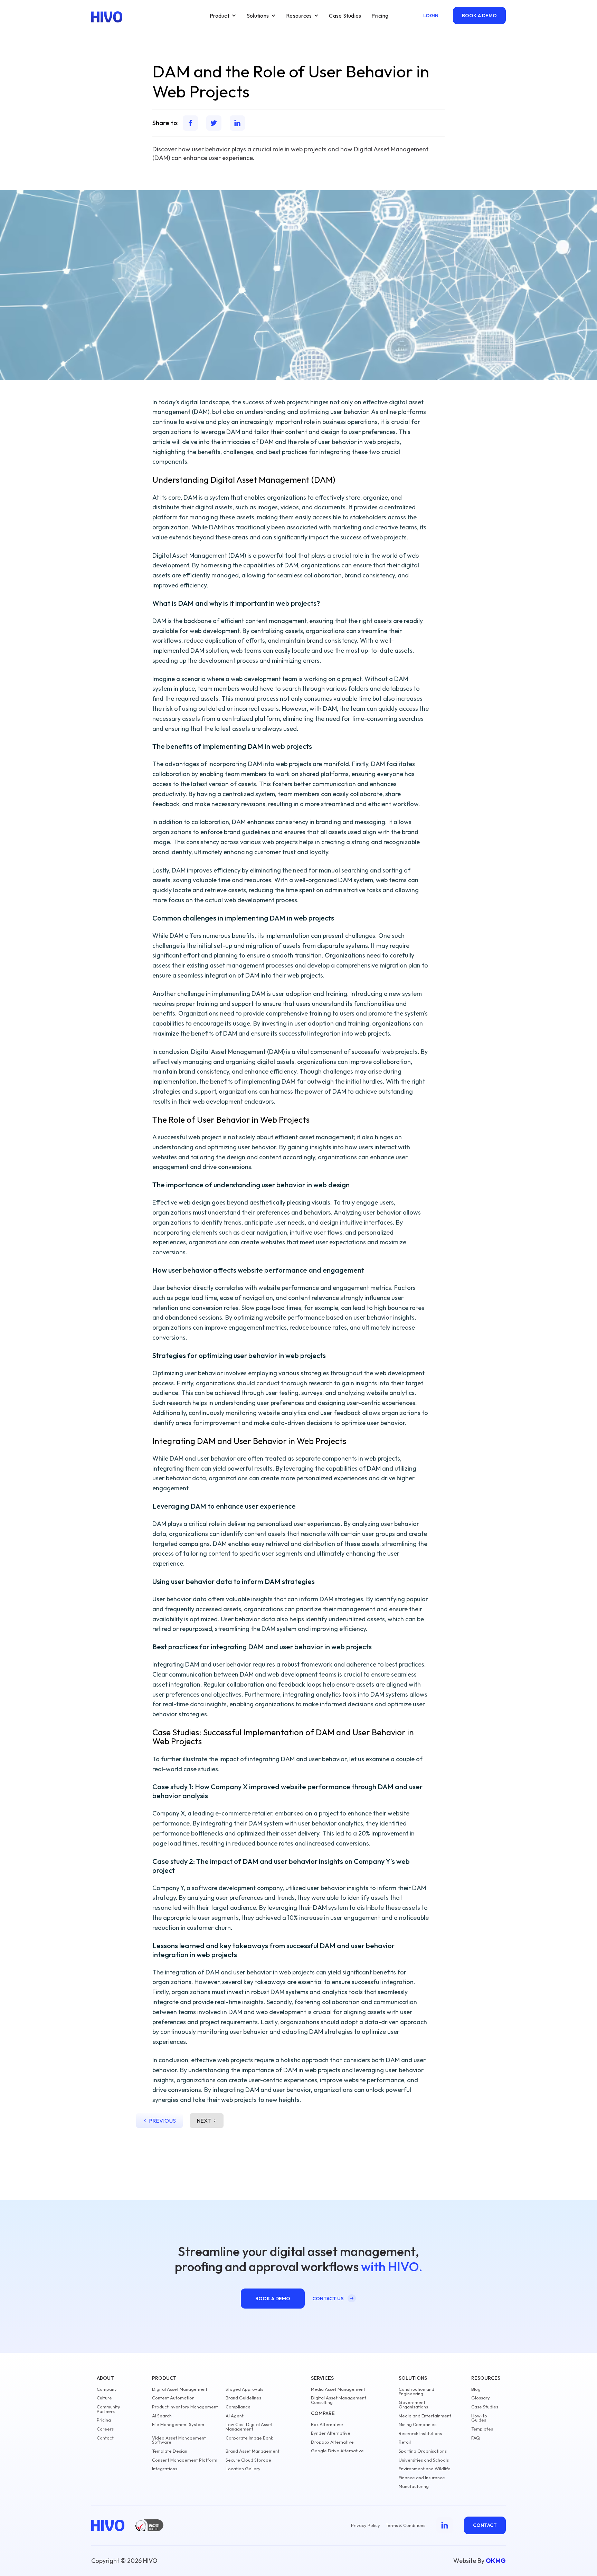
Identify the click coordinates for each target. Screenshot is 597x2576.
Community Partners (108, 2409)
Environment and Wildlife (425, 2469)
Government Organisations (413, 2405)
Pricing (380, 16)
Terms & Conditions (405, 2525)
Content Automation (173, 2398)
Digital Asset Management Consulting (339, 2400)
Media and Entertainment (425, 2416)
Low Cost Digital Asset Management (249, 2427)
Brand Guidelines (243, 2398)
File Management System (178, 2424)
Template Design (170, 2451)
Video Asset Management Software (179, 2440)
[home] (107, 17)
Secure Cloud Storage (248, 2460)
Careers (105, 2429)
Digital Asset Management (180, 2389)
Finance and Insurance (422, 2478)
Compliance (238, 2407)
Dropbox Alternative (332, 2442)
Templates (482, 2429)
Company (107, 2389)
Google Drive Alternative (337, 2451)
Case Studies (345, 16)
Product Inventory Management (185, 2407)
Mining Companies (418, 2424)
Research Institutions (420, 2433)
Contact (105, 2438)
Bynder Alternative (331, 2433)
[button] (223, 16)
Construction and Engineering (416, 2391)
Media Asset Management (338, 2389)
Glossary (481, 2398)
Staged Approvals (244, 2389)
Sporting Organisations (423, 2451)
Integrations (165, 2469)
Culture (104, 2398)
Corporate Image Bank (249, 2438)
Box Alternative (327, 2424)
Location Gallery (243, 2469)
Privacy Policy (366, 2525)
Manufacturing (414, 2486)
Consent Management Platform (185, 2460)
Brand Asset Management (253, 2451)
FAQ (476, 2438)
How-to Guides (479, 2418)
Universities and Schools (424, 2460)
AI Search (162, 2416)
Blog (476, 2389)
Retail (405, 2442)
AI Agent (235, 2416)
